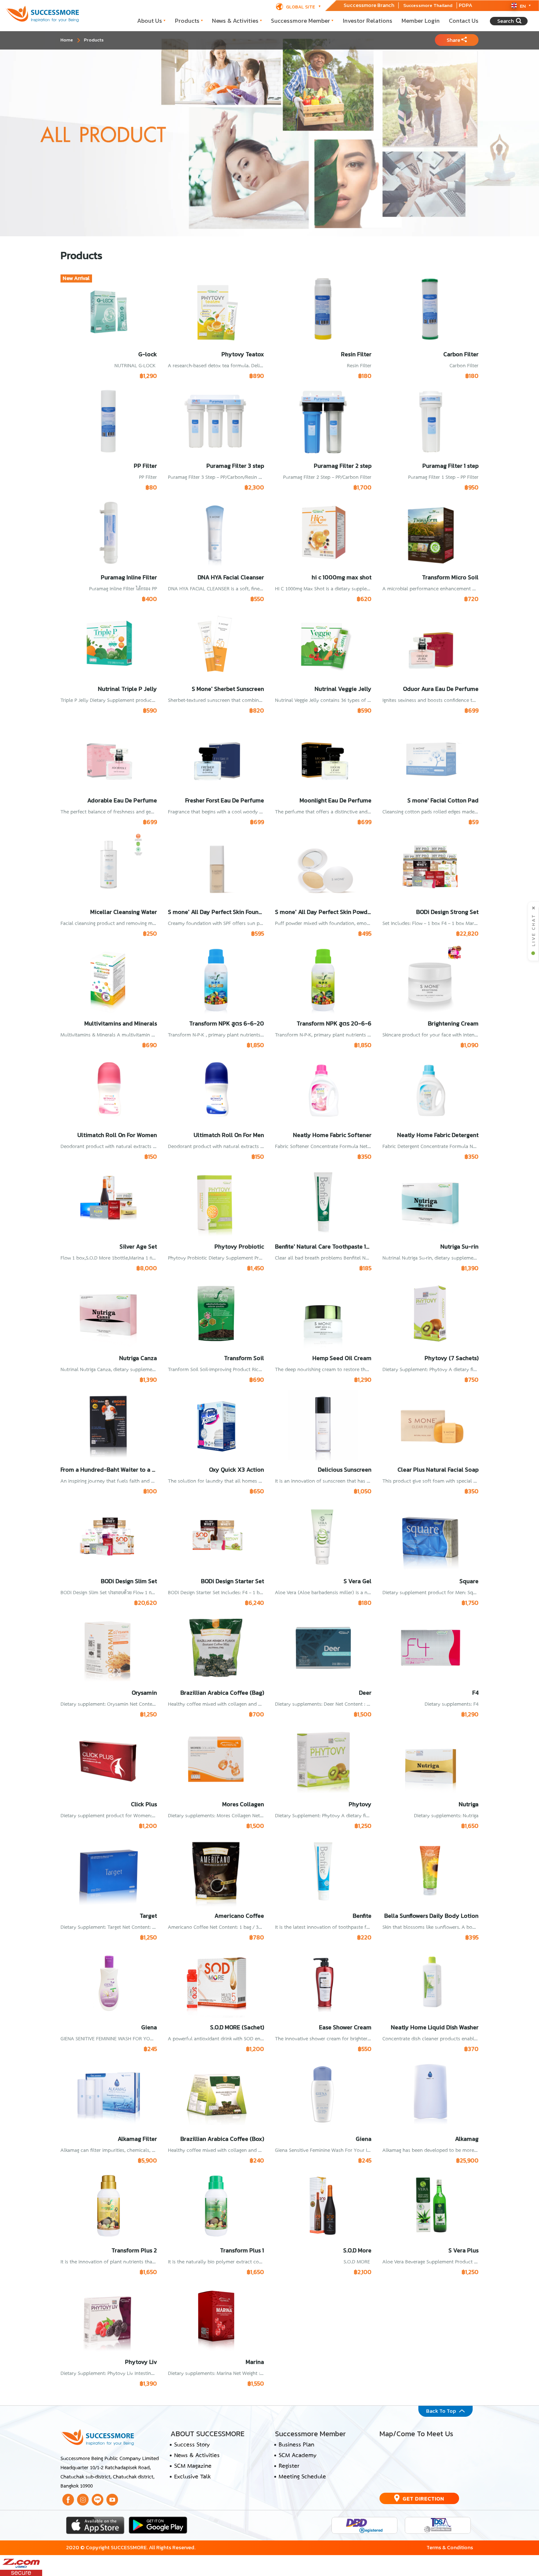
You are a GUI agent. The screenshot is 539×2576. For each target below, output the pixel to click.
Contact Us (464, 21)
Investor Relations (368, 21)
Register (289, 2466)
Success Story (192, 2445)
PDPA (465, 5)
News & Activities (235, 21)
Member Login (421, 21)
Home (67, 40)
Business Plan (296, 2445)
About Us (150, 21)
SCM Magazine (193, 2466)
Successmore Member (300, 21)
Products (187, 21)
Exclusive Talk (192, 2477)
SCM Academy (298, 2456)
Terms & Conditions (450, 2547)
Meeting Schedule (302, 2477)
